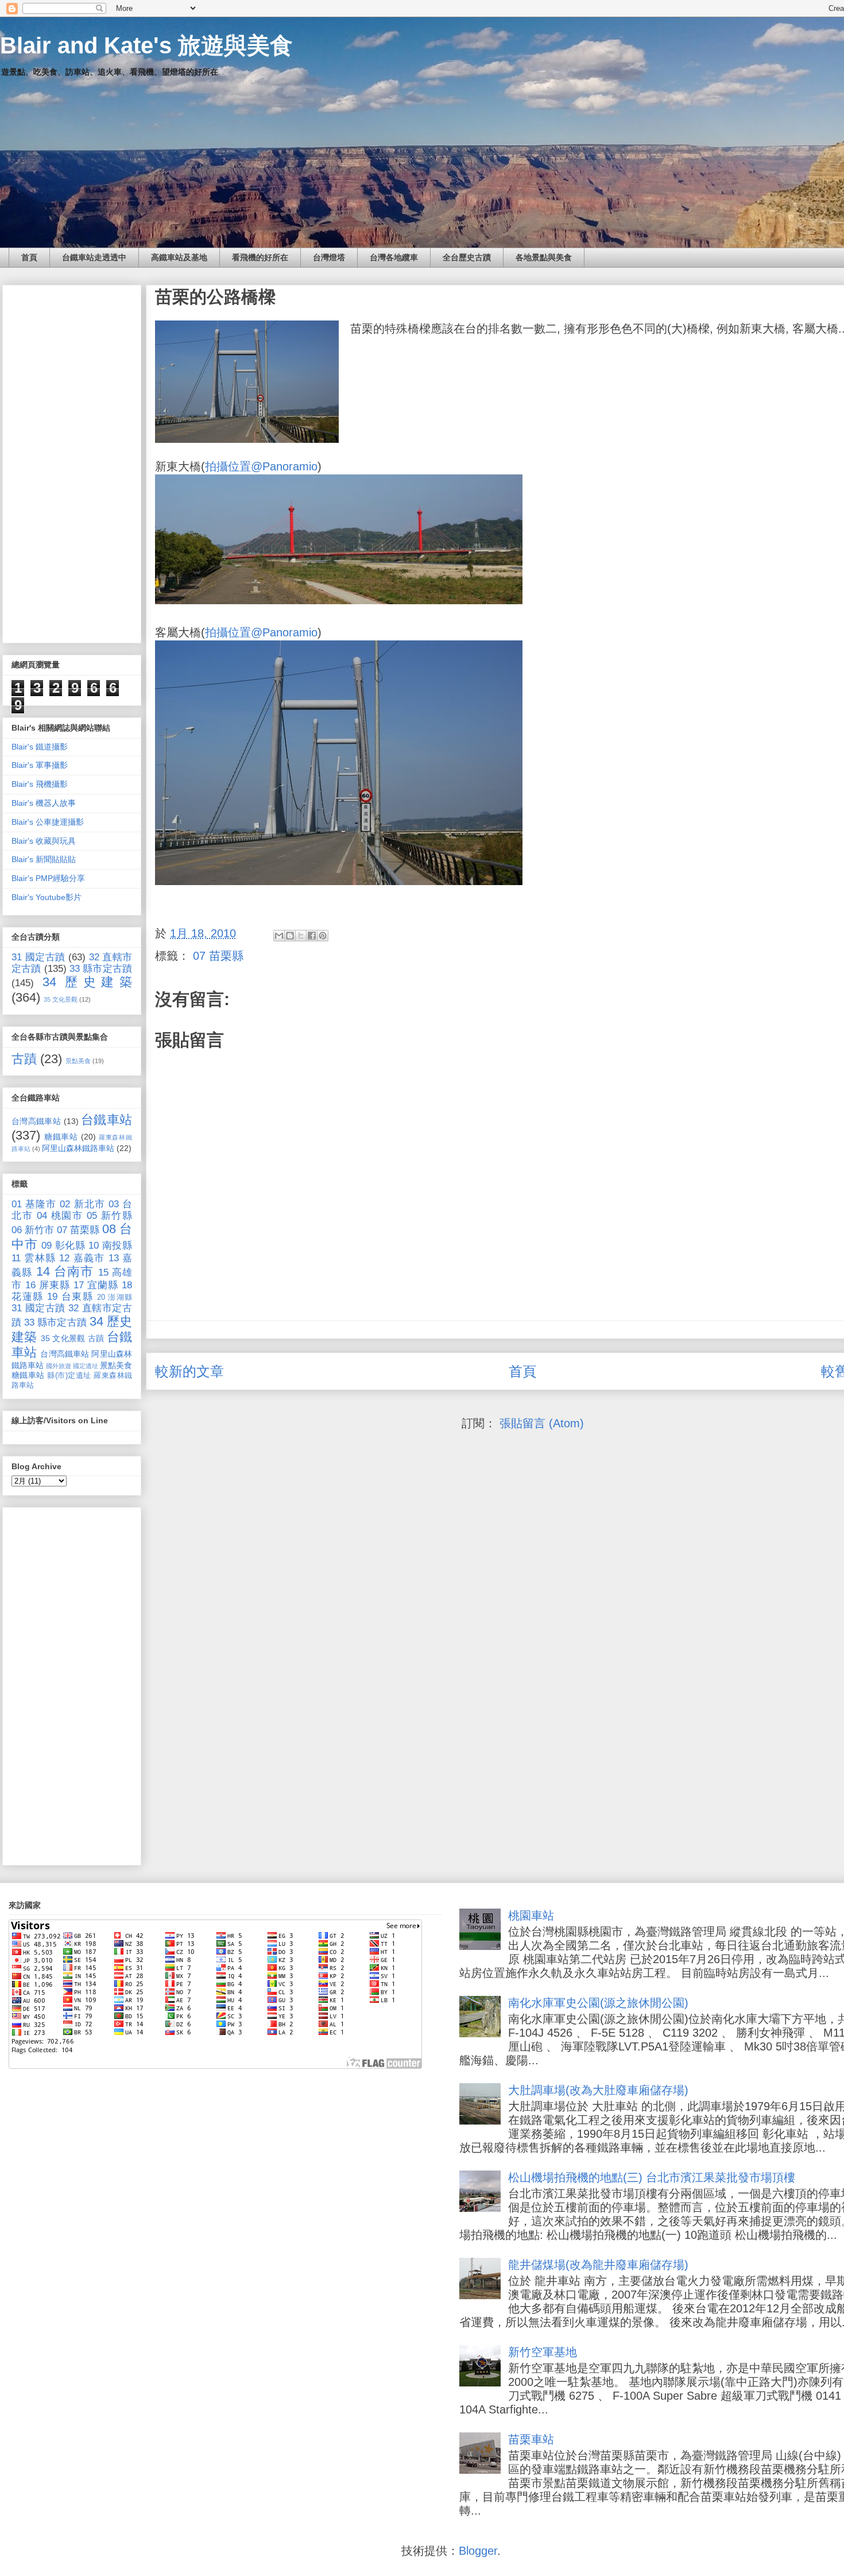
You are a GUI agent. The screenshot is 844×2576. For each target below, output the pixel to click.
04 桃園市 (60, 1216)
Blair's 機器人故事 (44, 803)
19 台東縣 (70, 1297)
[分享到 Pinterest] (323, 936)
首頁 (29, 257)
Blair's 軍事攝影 (40, 765)
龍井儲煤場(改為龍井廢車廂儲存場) (598, 2265)
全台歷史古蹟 (467, 257)
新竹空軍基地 (543, 2352)
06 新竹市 (33, 1230)
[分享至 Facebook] (312, 936)
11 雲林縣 (34, 1258)
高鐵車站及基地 (179, 257)
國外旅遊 (59, 1366)
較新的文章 (189, 1371)
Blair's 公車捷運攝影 (48, 822)
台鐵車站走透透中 (94, 257)
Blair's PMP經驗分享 (48, 878)
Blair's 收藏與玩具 (44, 841)
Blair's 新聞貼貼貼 (44, 859)
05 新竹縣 (109, 1216)
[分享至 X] (301, 936)
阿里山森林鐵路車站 (78, 1148)
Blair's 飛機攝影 (40, 784)
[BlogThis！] (290, 936)
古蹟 (24, 1059)
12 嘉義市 (82, 1258)
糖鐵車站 (61, 1137)
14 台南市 (65, 1271)
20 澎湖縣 (115, 1297)
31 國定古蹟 (38, 957)
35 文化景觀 (61, 999)
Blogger (478, 2551)
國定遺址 (86, 1366)
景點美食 (78, 1061)
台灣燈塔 (329, 257)
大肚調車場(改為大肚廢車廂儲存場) (598, 2090)
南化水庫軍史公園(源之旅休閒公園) (598, 2003)
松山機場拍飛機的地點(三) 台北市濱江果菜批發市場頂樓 (652, 2177)
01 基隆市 (34, 1204)
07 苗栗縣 (218, 956)
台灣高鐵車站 (36, 1121)
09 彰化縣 (63, 1245)
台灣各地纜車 (394, 257)
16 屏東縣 (48, 1285)
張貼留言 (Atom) (542, 1423)
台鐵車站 (107, 1120)
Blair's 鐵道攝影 (40, 747)
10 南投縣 (110, 1245)
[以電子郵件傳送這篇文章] (279, 936)
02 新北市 (82, 1204)
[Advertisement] (72, 462)
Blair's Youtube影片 (47, 897)
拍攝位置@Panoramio (261, 466)
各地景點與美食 (544, 257)
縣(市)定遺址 (69, 1376)
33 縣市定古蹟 (101, 969)
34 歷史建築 (87, 982)
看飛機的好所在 (260, 257)
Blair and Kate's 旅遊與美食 (146, 45)
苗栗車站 (531, 2439)
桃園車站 (531, 1915)
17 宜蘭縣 (96, 1285)
